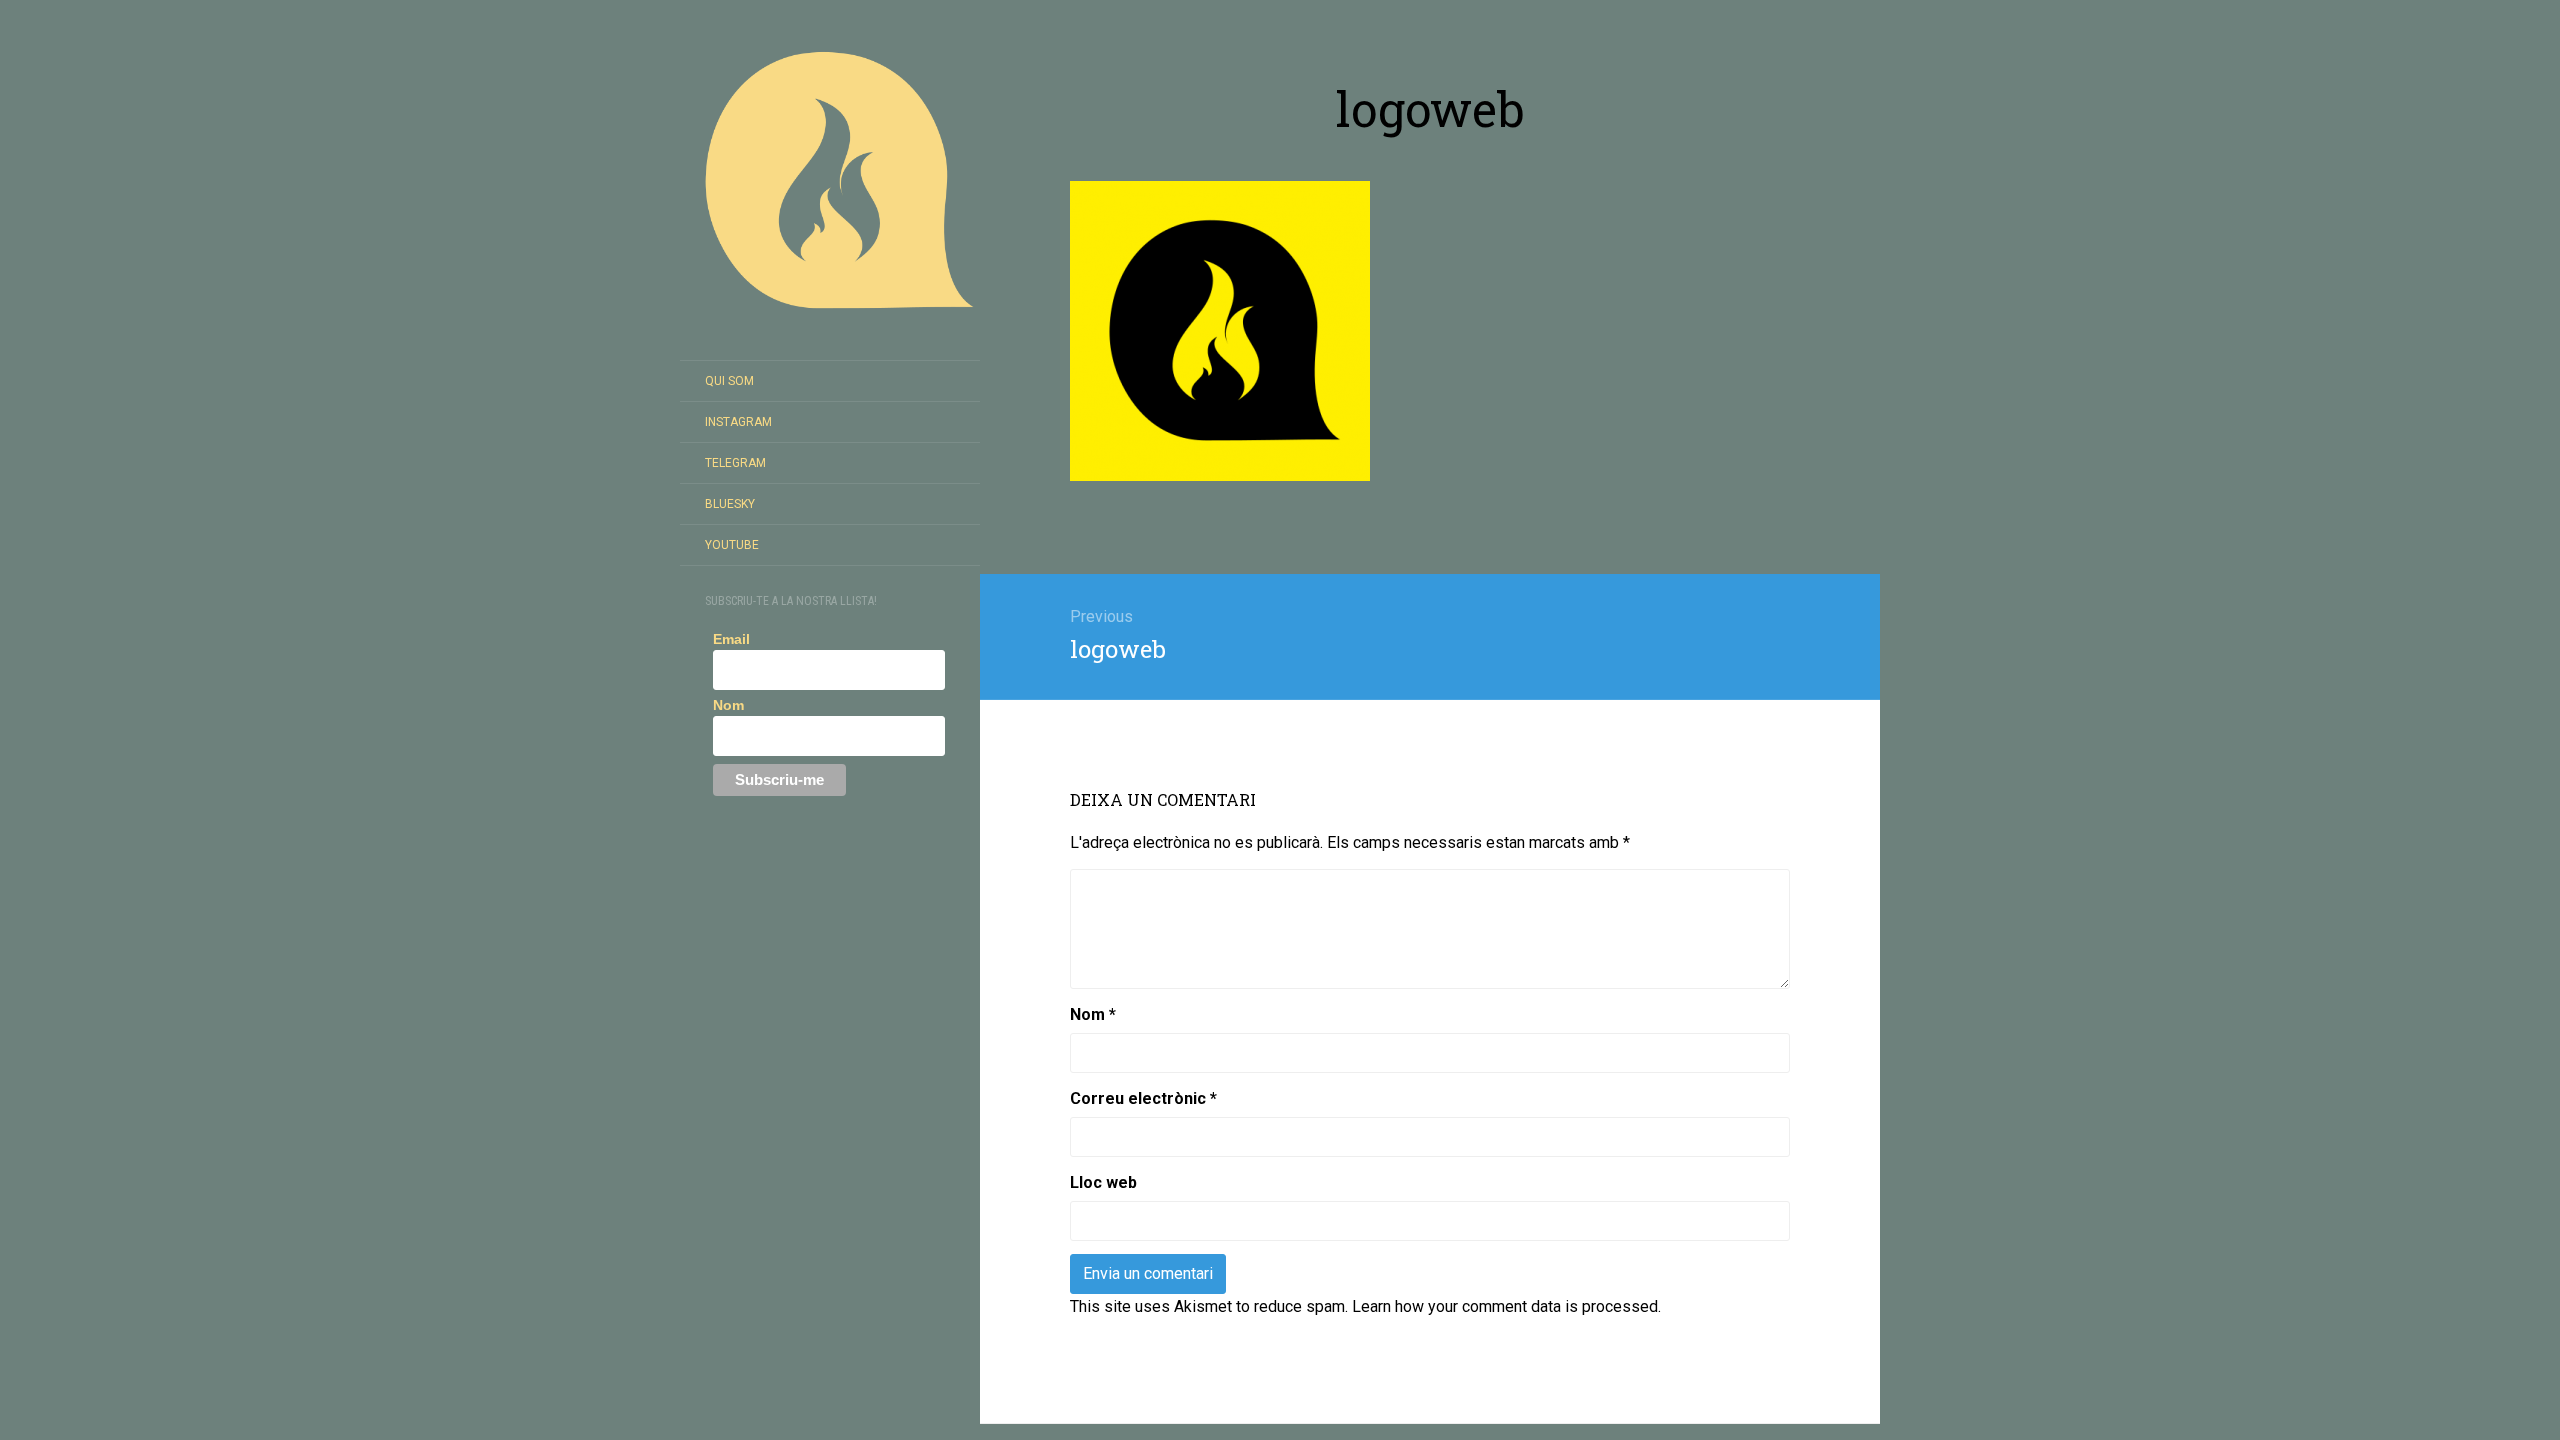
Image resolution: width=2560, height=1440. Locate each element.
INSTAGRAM (738, 422)
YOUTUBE (732, 545)
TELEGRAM (735, 463)
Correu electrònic (1143, 1098)
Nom (728, 705)
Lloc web (1103, 1182)
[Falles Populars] (830, 180)
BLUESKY (730, 504)
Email (731, 639)
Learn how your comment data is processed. (1506, 1306)
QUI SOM (729, 381)
